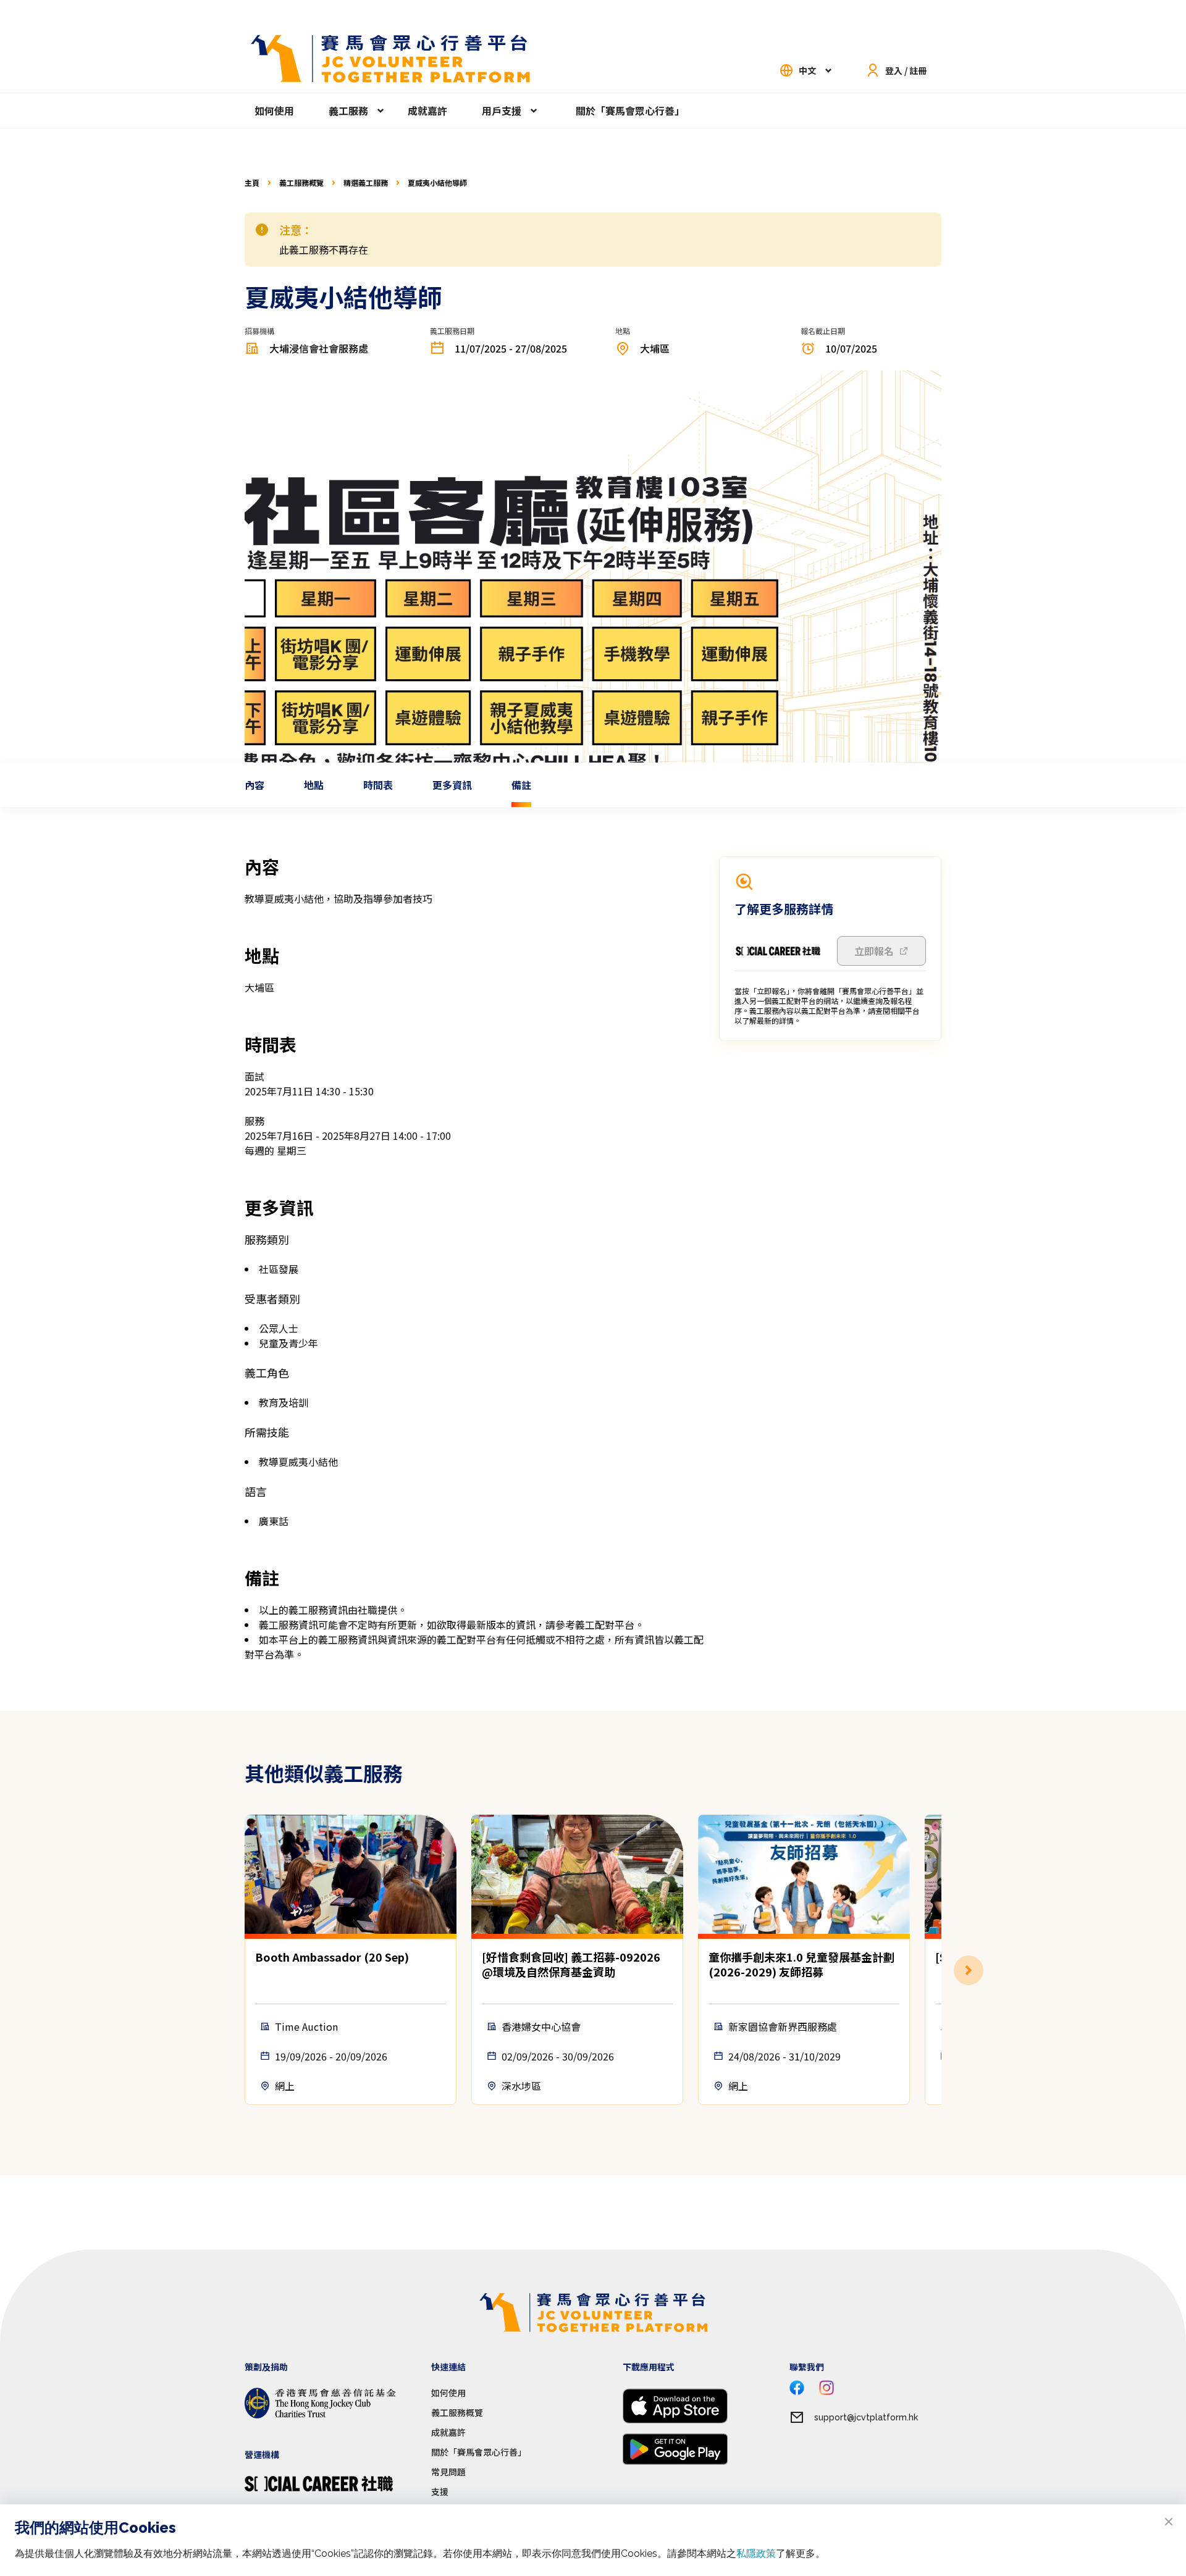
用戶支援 (502, 111)
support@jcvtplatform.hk (866, 2417)
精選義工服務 (366, 183)
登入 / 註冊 (906, 70)
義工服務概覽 (301, 183)
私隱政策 (756, 2553)
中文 (807, 70)
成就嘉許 (427, 111)
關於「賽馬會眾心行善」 (630, 111)
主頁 (252, 183)
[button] (941, 1970)
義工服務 (348, 111)
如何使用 (274, 111)
